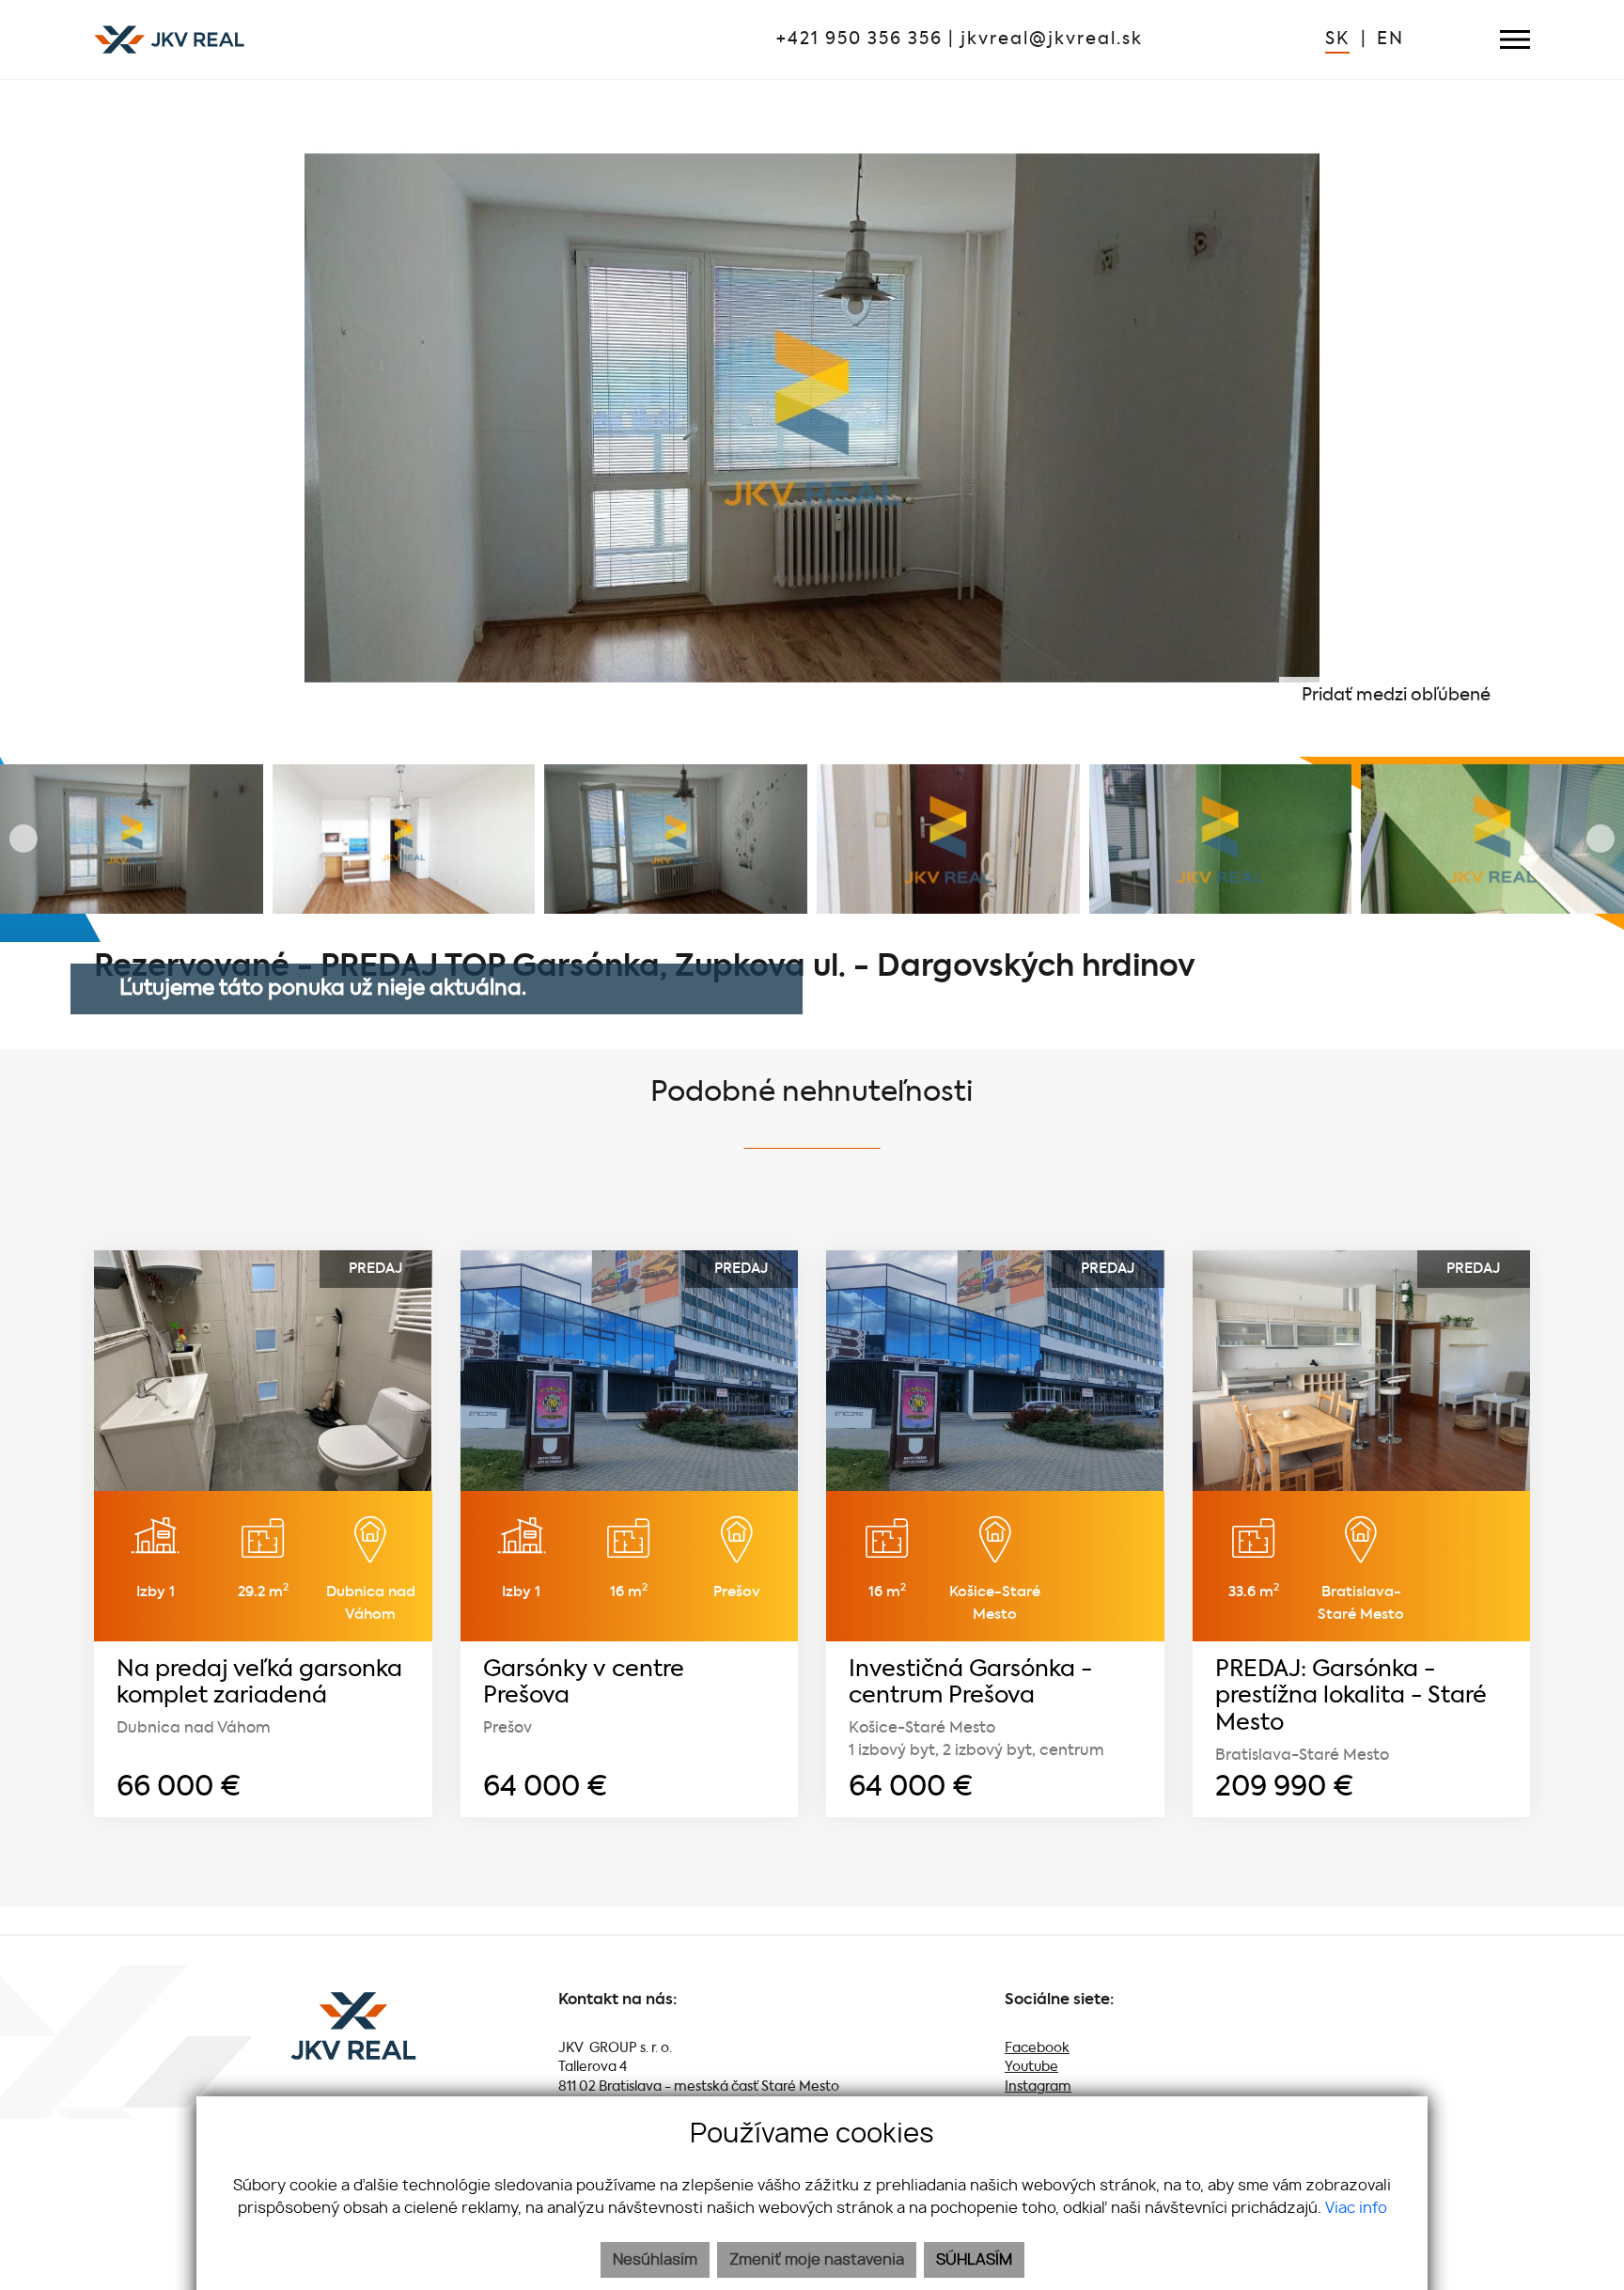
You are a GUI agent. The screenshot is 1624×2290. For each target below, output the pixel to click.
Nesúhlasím (655, 2260)
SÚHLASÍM (974, 2260)
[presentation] (23, 418)
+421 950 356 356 (859, 39)
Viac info (1356, 2208)
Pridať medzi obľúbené (1398, 696)
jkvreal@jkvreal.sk (1052, 39)
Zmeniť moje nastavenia (817, 2260)
